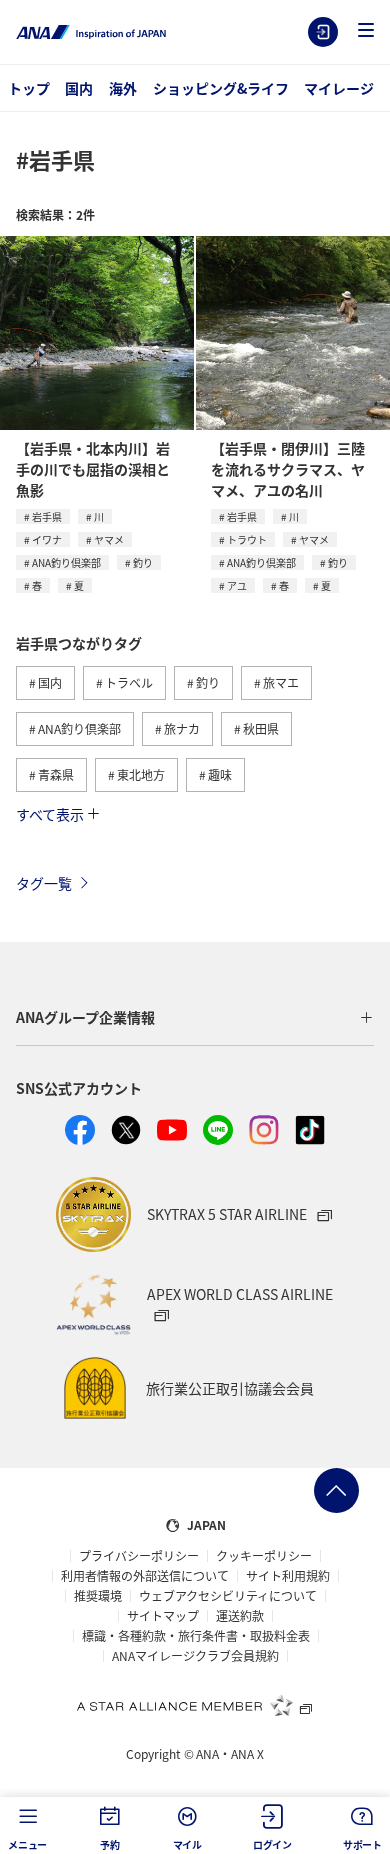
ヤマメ (109, 539)
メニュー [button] (27, 1844)
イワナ (47, 539)
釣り (143, 562)
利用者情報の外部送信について (145, 1576)
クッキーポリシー (264, 1556)
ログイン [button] (272, 1844)
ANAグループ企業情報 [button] (85, 1017)
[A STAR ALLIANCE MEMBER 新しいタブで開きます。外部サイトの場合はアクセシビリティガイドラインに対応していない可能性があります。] (195, 1705)
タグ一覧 (44, 883)
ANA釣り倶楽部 (66, 562)
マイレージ (339, 88)
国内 (79, 88)
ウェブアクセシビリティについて (228, 1596)
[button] (366, 31)
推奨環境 (98, 1596)
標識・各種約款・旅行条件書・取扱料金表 (196, 1636)
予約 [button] (110, 1844)
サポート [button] (362, 1844)
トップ (29, 88)
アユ (237, 585)
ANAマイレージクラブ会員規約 (195, 1656)
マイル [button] (187, 1844)
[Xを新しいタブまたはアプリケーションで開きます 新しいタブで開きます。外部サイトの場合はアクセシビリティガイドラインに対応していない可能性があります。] (126, 1130)
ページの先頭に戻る (336, 1490)
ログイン (323, 32)
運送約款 (240, 1616)
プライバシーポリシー (139, 1556)
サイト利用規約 (288, 1576)
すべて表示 (50, 814)
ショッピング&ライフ (221, 88)
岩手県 (47, 516)
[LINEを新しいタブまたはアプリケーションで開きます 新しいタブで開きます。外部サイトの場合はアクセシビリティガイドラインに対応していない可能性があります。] (218, 1130)
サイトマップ (163, 1616)
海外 (123, 88)
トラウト (247, 539)
